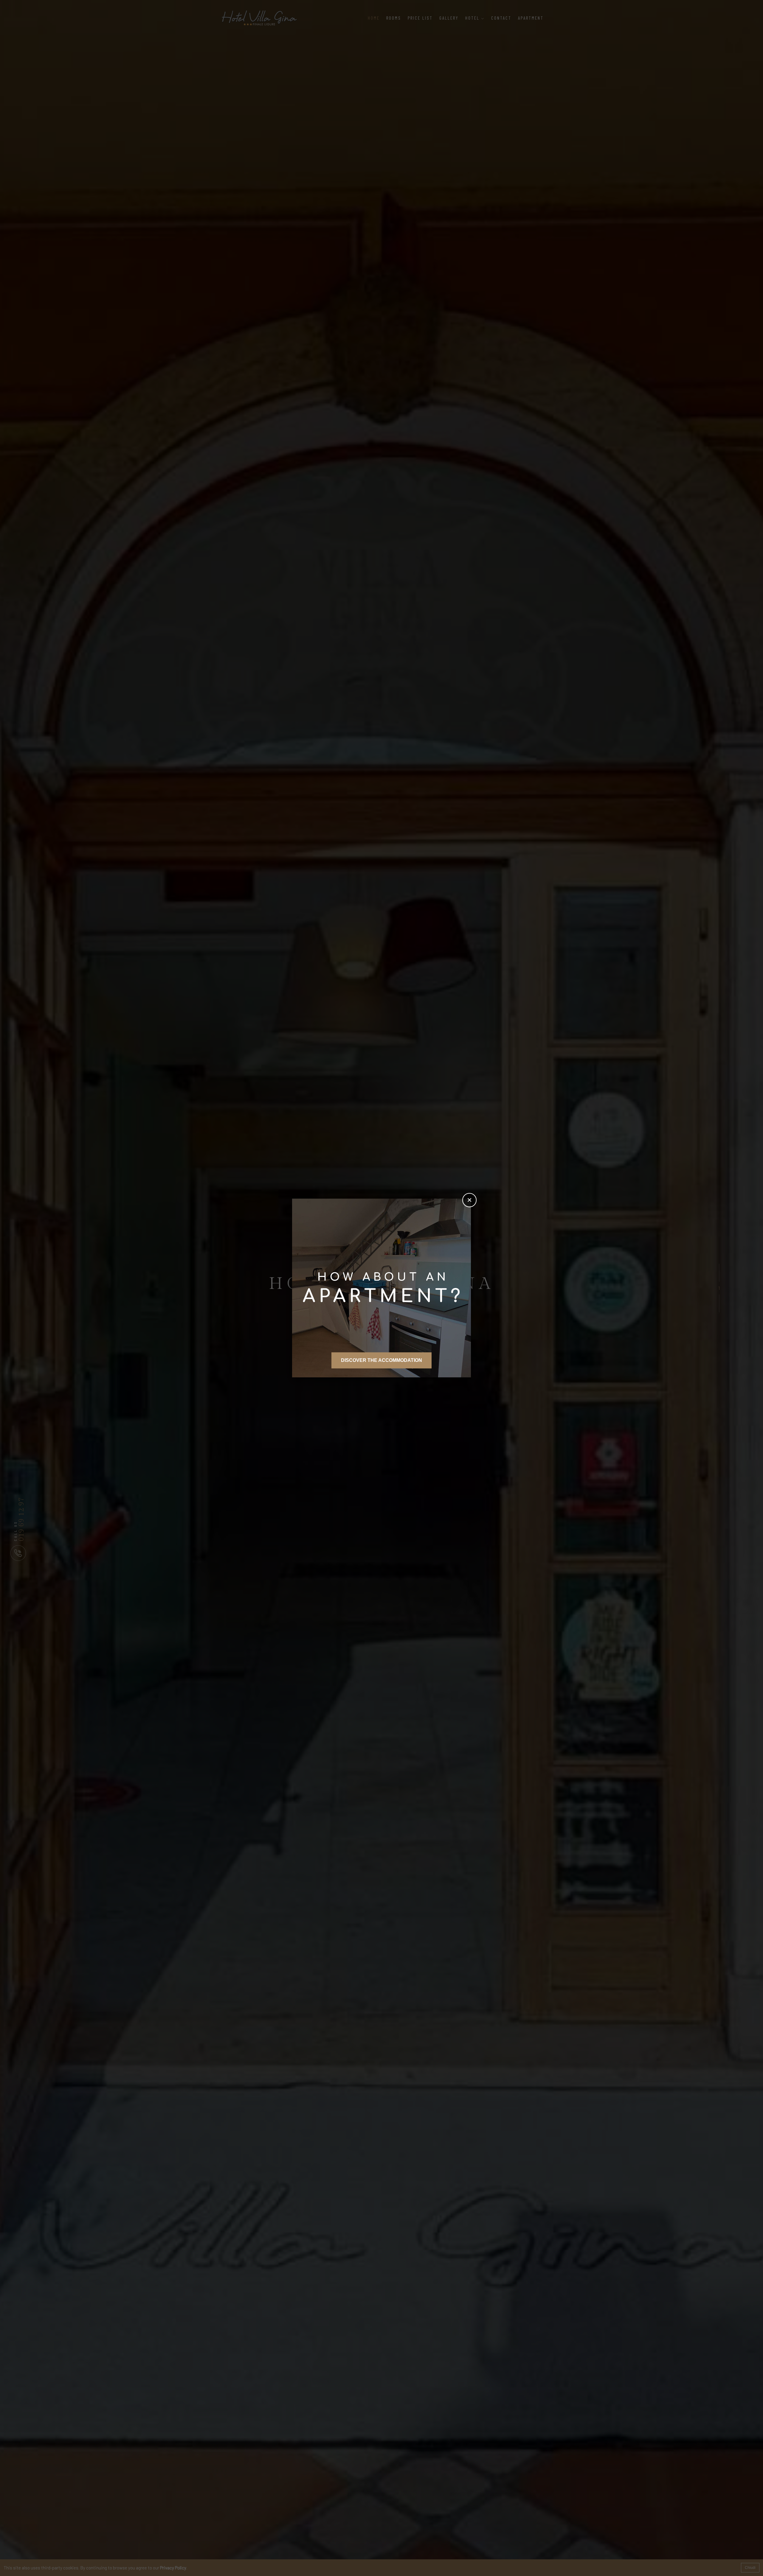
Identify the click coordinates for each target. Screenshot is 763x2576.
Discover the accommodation (381, 1360)
